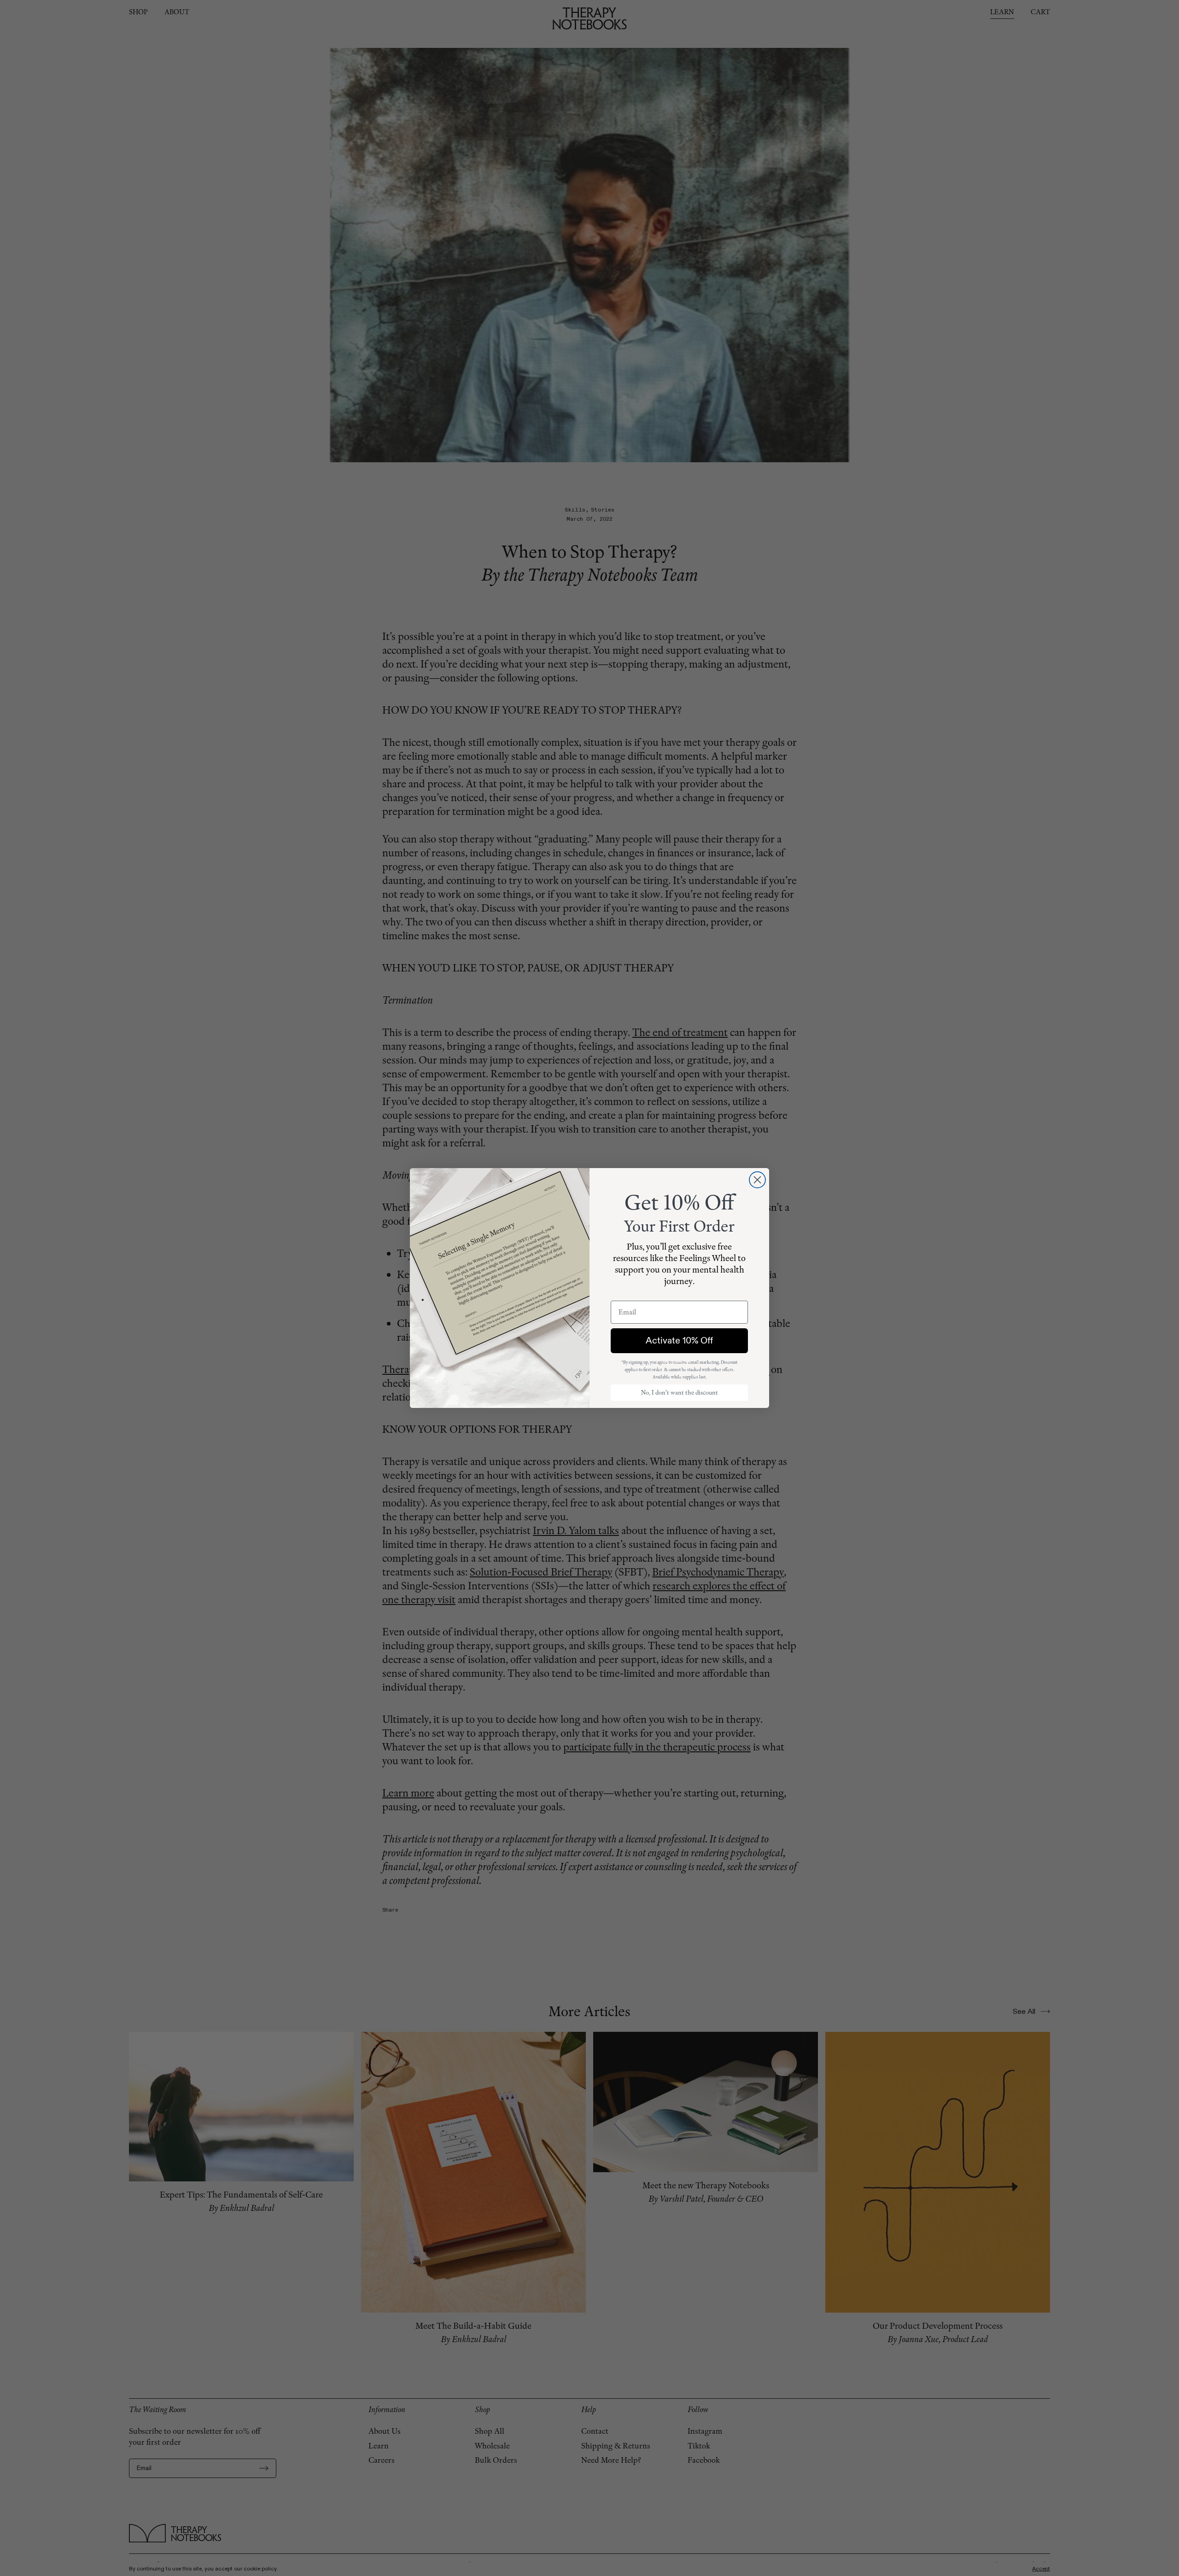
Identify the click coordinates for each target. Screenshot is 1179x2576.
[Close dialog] (757, 1180)
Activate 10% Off (679, 1340)
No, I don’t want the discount (680, 1393)
